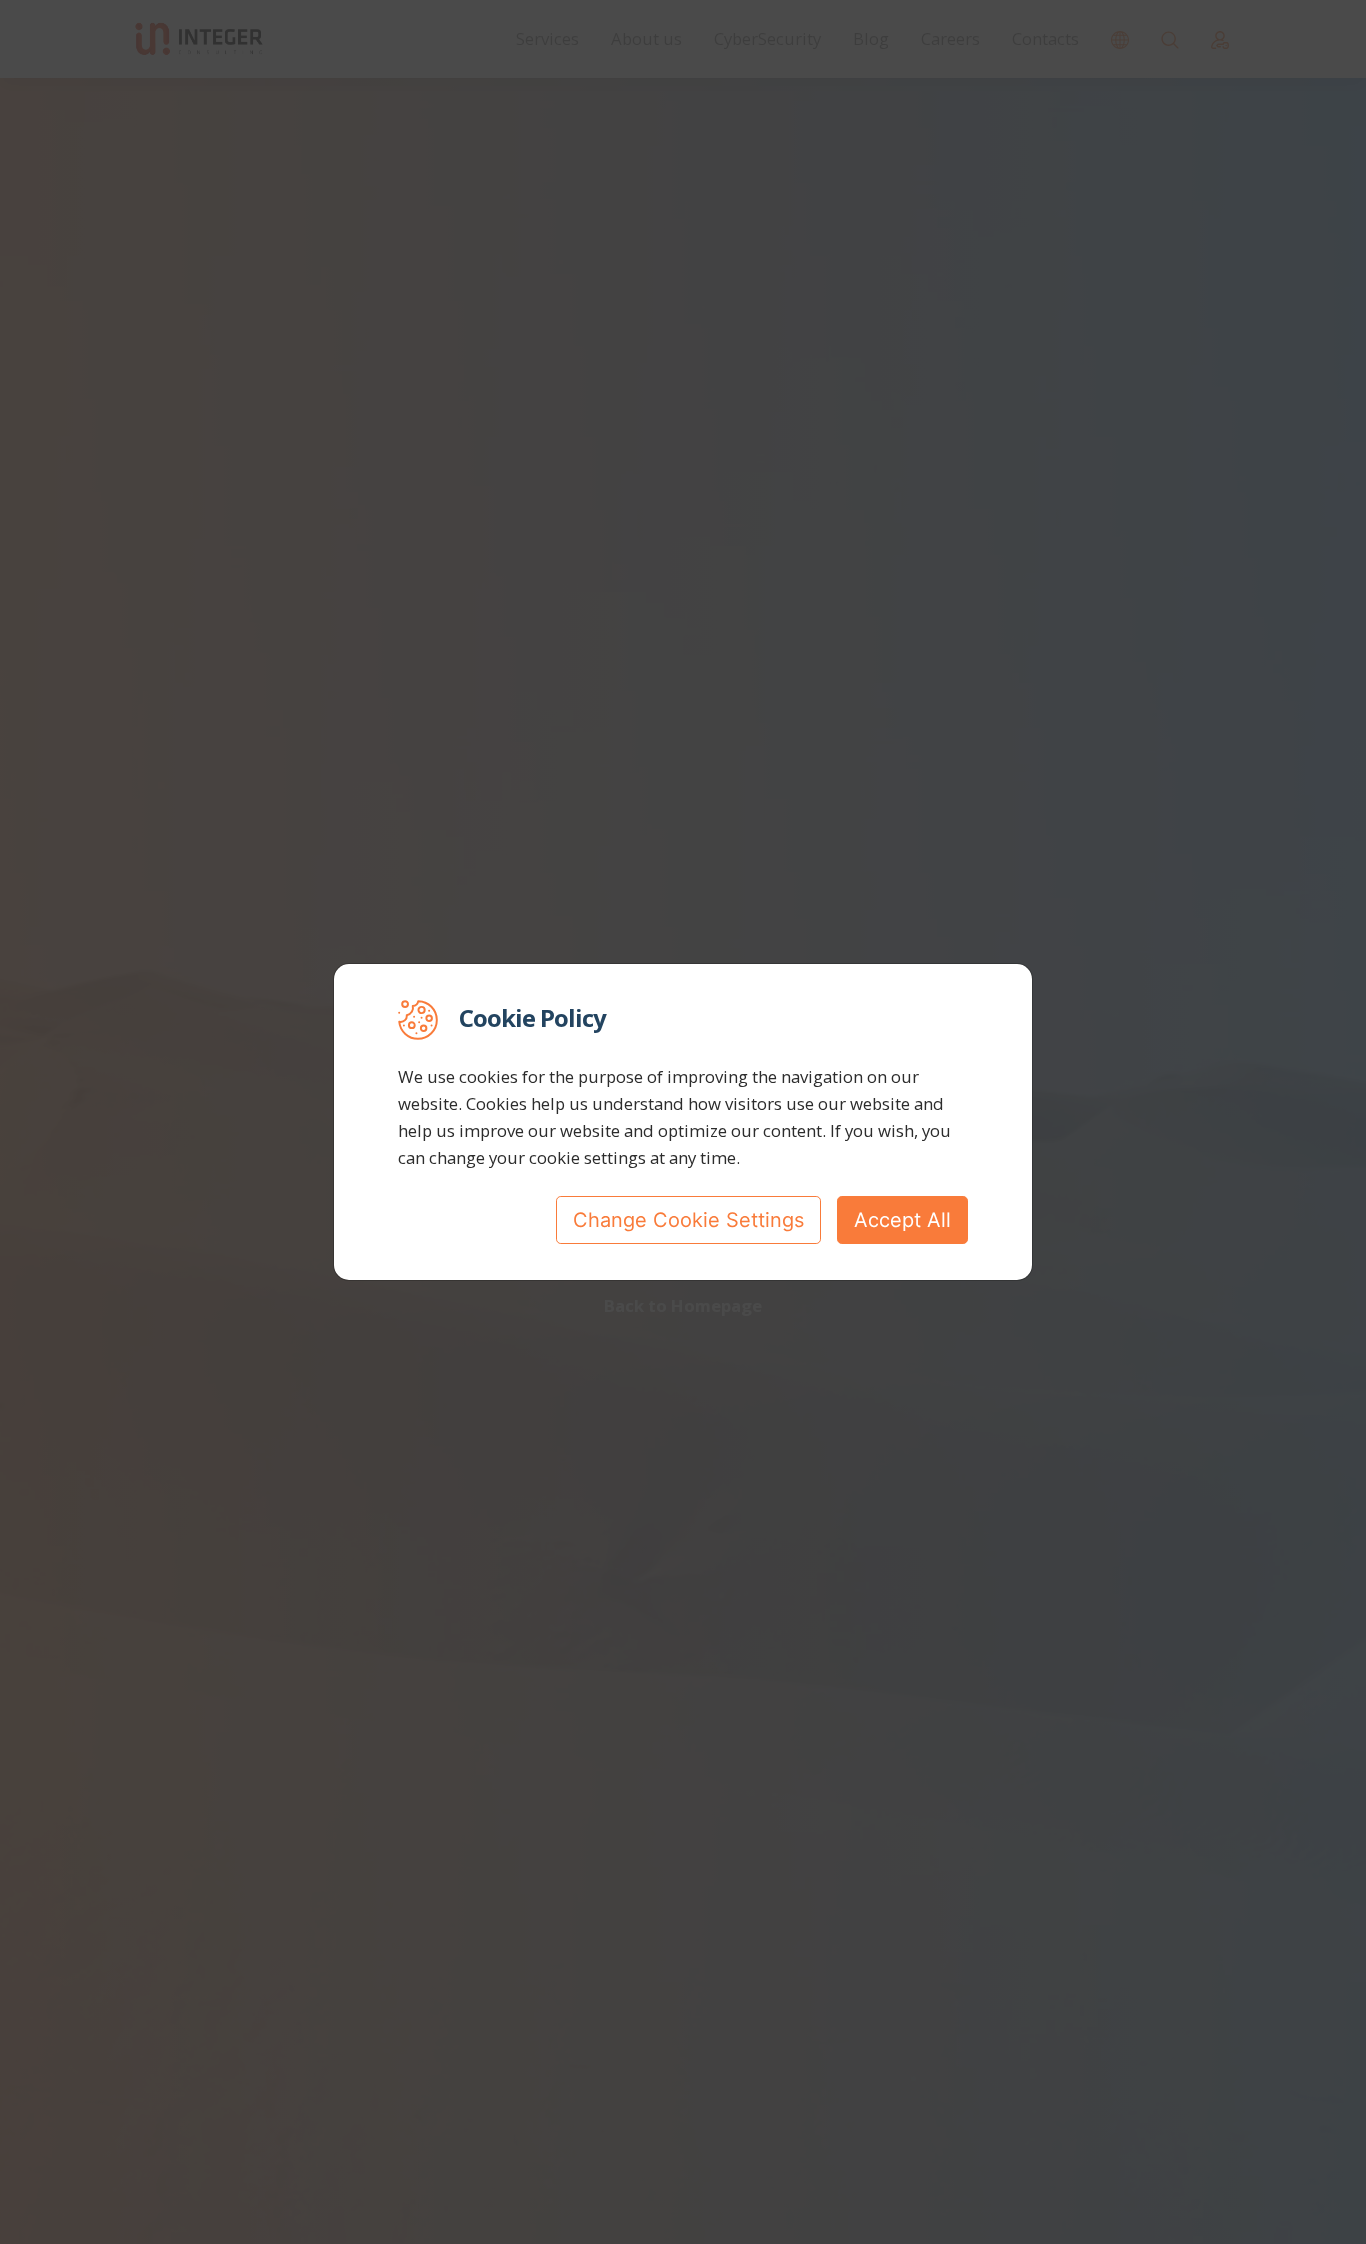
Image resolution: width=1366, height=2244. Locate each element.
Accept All (902, 1220)
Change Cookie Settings (688, 1220)
